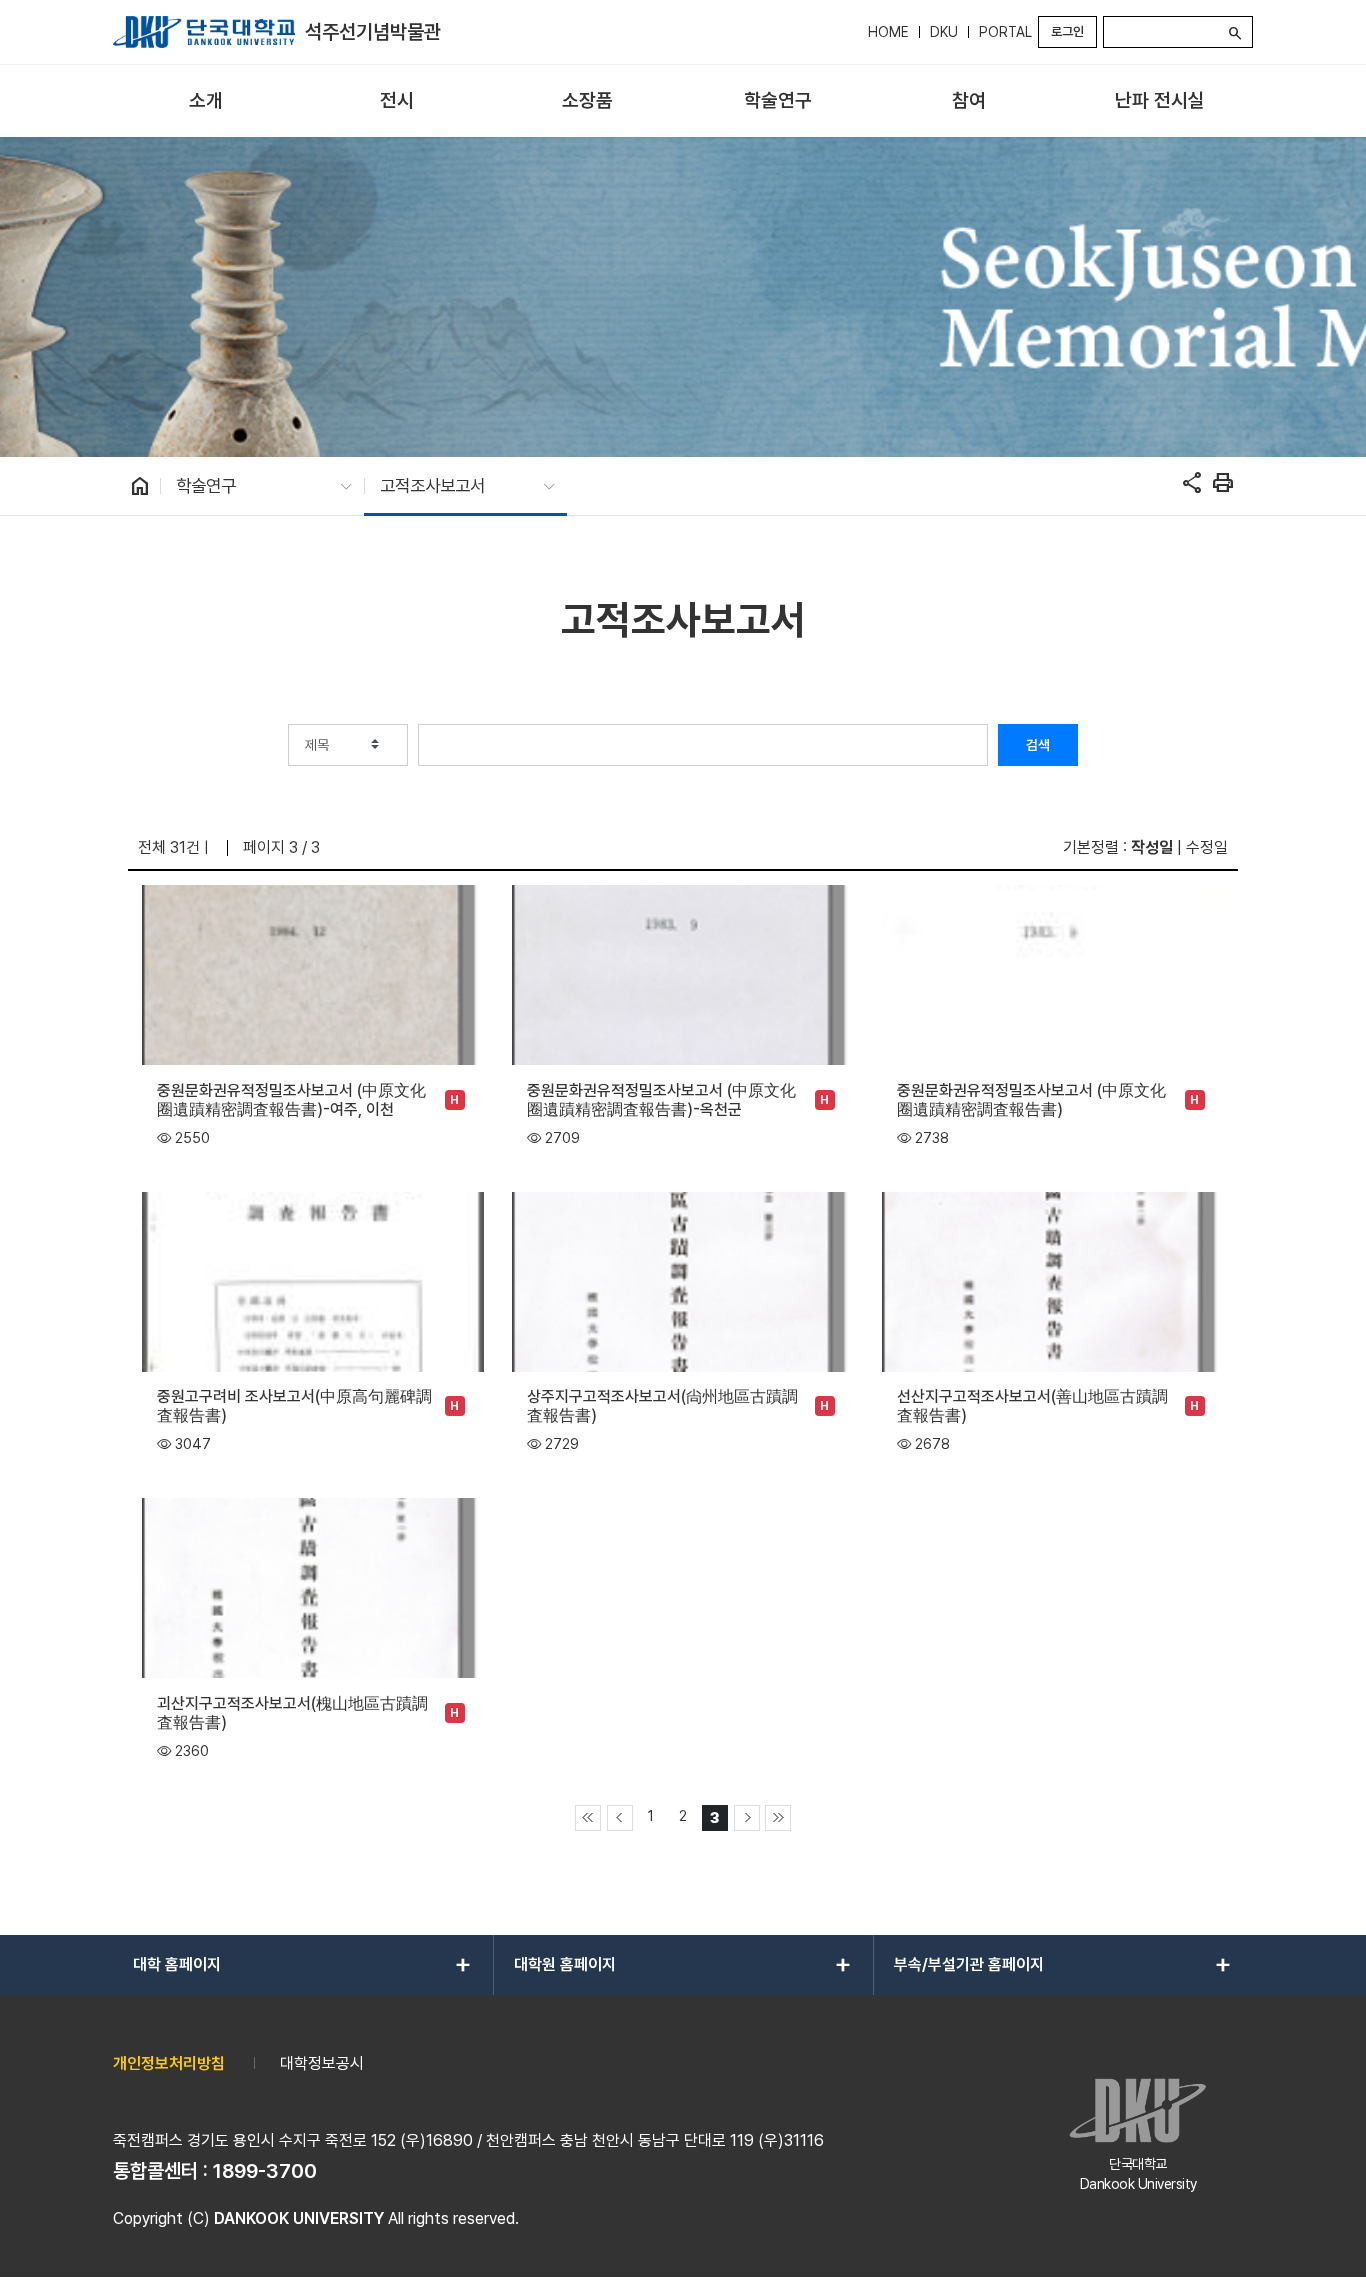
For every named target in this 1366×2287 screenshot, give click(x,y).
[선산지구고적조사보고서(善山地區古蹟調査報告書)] (1052, 1280)
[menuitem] (206, 101)
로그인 (1067, 31)
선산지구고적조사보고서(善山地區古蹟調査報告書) (1032, 1406)
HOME (888, 32)
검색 (1038, 745)
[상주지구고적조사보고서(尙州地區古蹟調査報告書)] (682, 1280)
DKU (944, 32)
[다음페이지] (747, 1818)
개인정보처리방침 (169, 2063)
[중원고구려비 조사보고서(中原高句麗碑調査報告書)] (312, 1280)
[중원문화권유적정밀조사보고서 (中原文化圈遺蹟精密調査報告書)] (1052, 973)
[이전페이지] (620, 1818)
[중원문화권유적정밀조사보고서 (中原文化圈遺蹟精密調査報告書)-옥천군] (682, 973)
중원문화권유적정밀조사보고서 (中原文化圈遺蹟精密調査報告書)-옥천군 (661, 1100)
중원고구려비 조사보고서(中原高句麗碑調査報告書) (294, 1406)
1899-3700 (265, 2171)
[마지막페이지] (778, 1818)
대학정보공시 (322, 2063)
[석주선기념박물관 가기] (204, 32)
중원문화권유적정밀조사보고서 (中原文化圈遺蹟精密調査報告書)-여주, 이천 (291, 1100)
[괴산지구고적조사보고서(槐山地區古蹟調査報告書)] (312, 1586)
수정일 (1207, 847)
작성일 (1152, 847)
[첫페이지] (588, 1818)
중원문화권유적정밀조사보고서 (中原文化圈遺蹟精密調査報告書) (1031, 1100)
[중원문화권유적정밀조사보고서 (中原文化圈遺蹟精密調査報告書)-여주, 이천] (312, 973)
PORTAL (1005, 32)
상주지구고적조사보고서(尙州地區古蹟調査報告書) (662, 1406)
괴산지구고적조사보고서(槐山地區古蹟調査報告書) (292, 1713)
